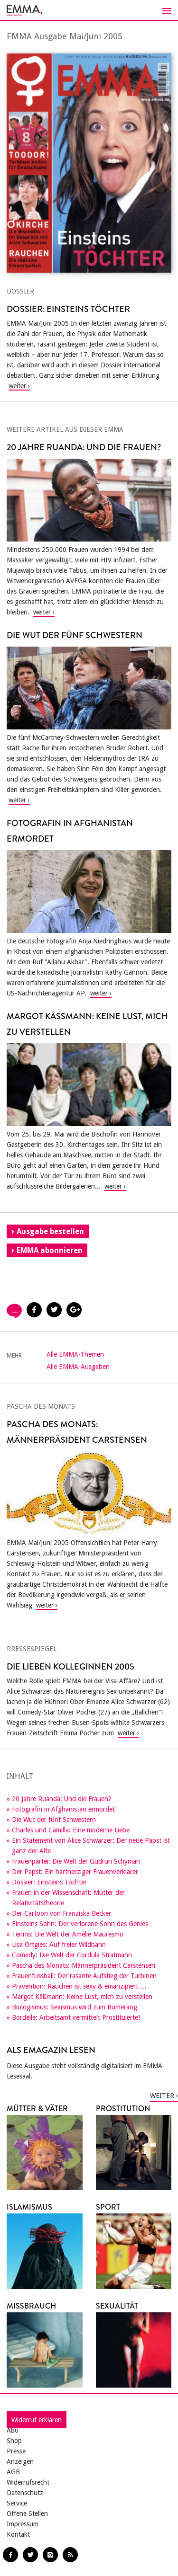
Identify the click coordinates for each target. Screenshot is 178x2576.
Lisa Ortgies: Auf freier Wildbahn (59, 1945)
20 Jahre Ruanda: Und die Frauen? (62, 1799)
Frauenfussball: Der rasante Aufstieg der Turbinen (84, 1976)
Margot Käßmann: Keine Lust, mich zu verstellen (82, 1997)
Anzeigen (20, 2461)
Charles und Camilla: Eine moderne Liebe (71, 1830)
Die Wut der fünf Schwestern (54, 1820)
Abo (13, 2430)
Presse (16, 2451)
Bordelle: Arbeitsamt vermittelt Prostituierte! (76, 2017)
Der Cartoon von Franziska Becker (61, 1913)
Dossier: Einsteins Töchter (49, 1882)
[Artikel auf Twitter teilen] (54, 1310)
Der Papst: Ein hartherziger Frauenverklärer (75, 1872)
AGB (13, 2472)
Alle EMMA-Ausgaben (78, 1367)
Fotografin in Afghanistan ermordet (63, 1809)
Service (17, 2503)
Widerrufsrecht (28, 2482)
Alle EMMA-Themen (75, 1354)
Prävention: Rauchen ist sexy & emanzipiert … (79, 1986)
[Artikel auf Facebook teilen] (34, 1310)
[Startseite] (89, 10)
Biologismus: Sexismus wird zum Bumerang (75, 2007)
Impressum (23, 2524)
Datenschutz (25, 2493)
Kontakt (18, 2534)
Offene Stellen (27, 2514)
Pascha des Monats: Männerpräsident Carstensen (84, 1965)
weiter (162, 2096)
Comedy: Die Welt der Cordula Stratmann (72, 1955)
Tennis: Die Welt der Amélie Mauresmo (68, 1934)
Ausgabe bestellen (50, 1231)
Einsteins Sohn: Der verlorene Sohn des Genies (80, 1924)
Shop (14, 2441)
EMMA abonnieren (50, 1250)
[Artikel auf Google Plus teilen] (74, 1310)
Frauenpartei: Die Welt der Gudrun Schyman (76, 1861)
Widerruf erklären (37, 2420)
